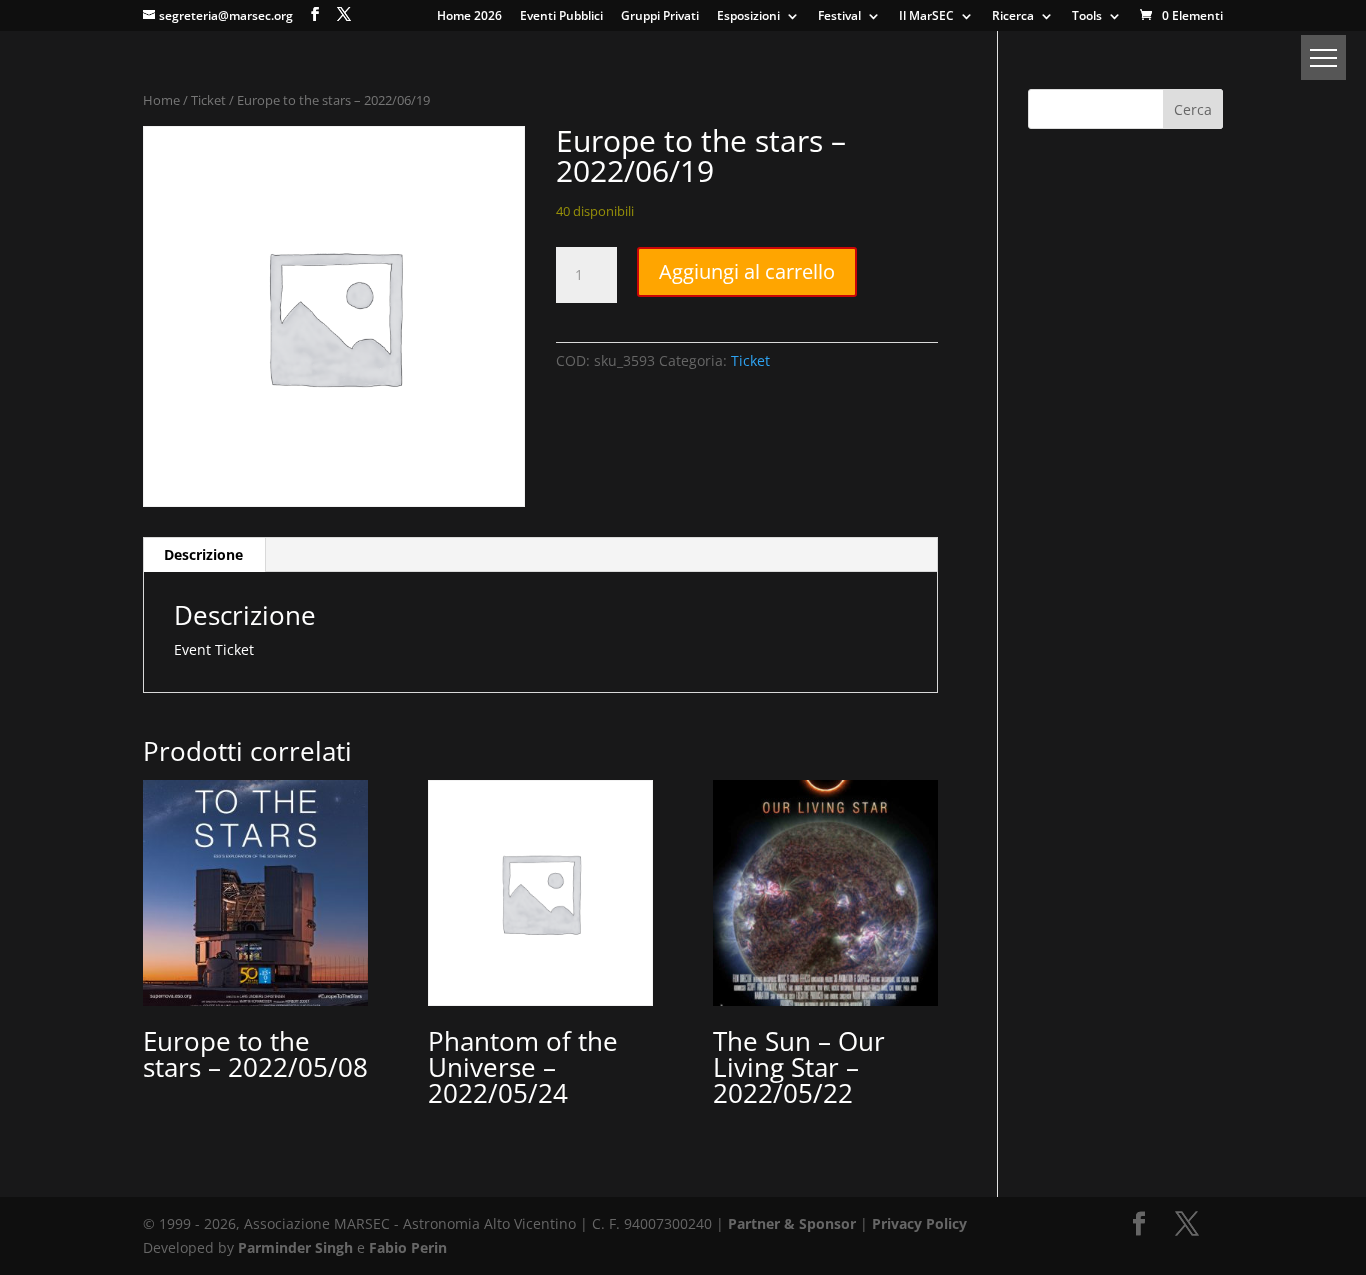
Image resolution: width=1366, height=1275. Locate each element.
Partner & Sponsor (792, 1223)
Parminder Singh (295, 1247)
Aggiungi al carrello (747, 271)
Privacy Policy (919, 1223)
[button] (1323, 57)
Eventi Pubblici (561, 17)
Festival (839, 17)
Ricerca (1013, 17)
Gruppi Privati (660, 17)
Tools (1087, 17)
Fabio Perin (408, 1247)
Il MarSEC (926, 17)
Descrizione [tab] (203, 554)
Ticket (208, 100)
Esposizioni (748, 17)
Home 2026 (469, 17)
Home (161, 100)
